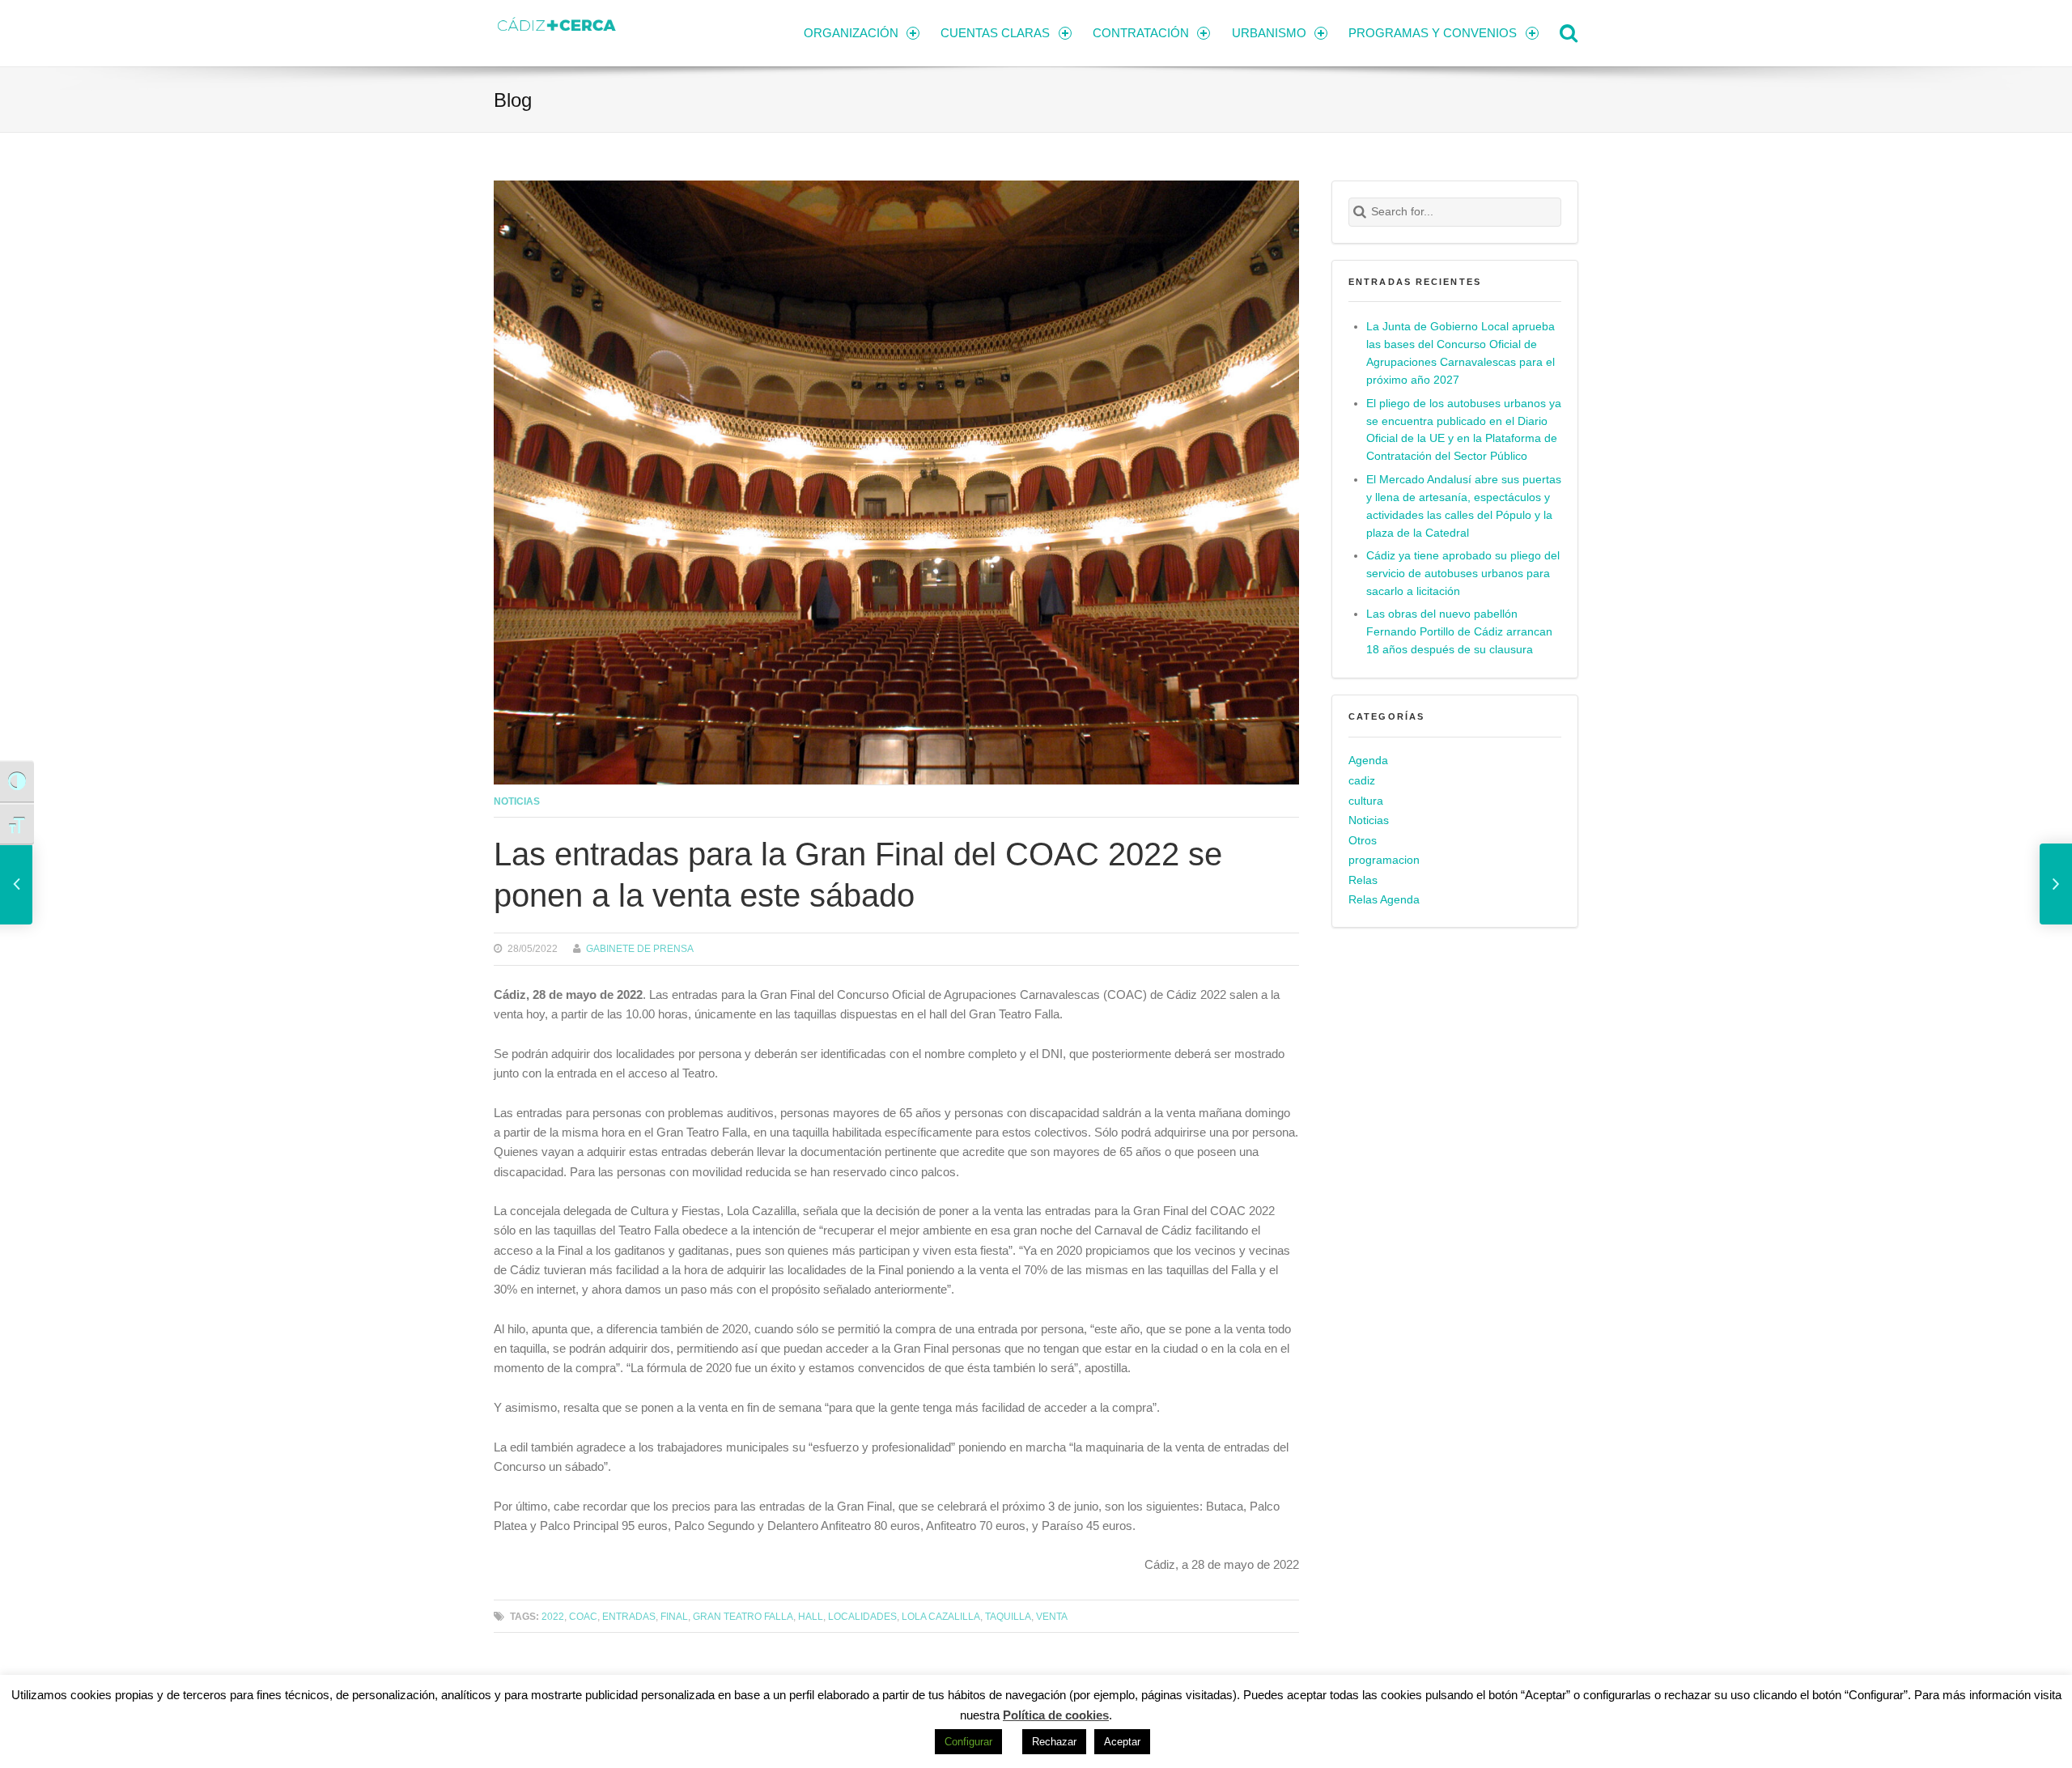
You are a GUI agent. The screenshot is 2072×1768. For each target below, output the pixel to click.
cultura (1366, 801)
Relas (1363, 880)
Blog (513, 100)
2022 (553, 1616)
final (674, 1616)
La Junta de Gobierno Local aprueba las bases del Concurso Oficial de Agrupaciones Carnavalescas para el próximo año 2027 (1461, 353)
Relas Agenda (1384, 900)
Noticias (517, 801)
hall (811, 1616)
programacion (1384, 860)
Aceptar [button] (1122, 1742)
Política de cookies (1056, 1715)
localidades (862, 1616)
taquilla (1008, 1616)
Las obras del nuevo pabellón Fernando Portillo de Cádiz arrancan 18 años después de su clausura (1459, 632)
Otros (1363, 841)
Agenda (1368, 761)
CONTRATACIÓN (1141, 33)
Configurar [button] (968, 1742)
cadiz (1362, 781)
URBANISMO (1269, 33)
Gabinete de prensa (640, 948)
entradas (629, 1616)
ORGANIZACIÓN (851, 33)
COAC (583, 1616)
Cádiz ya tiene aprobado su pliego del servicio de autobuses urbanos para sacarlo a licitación (1463, 574)
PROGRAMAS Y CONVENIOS (1433, 33)
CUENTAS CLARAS (995, 33)
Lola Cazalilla (941, 1616)
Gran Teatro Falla (743, 1616)
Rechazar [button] (1054, 1742)
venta (1052, 1616)
